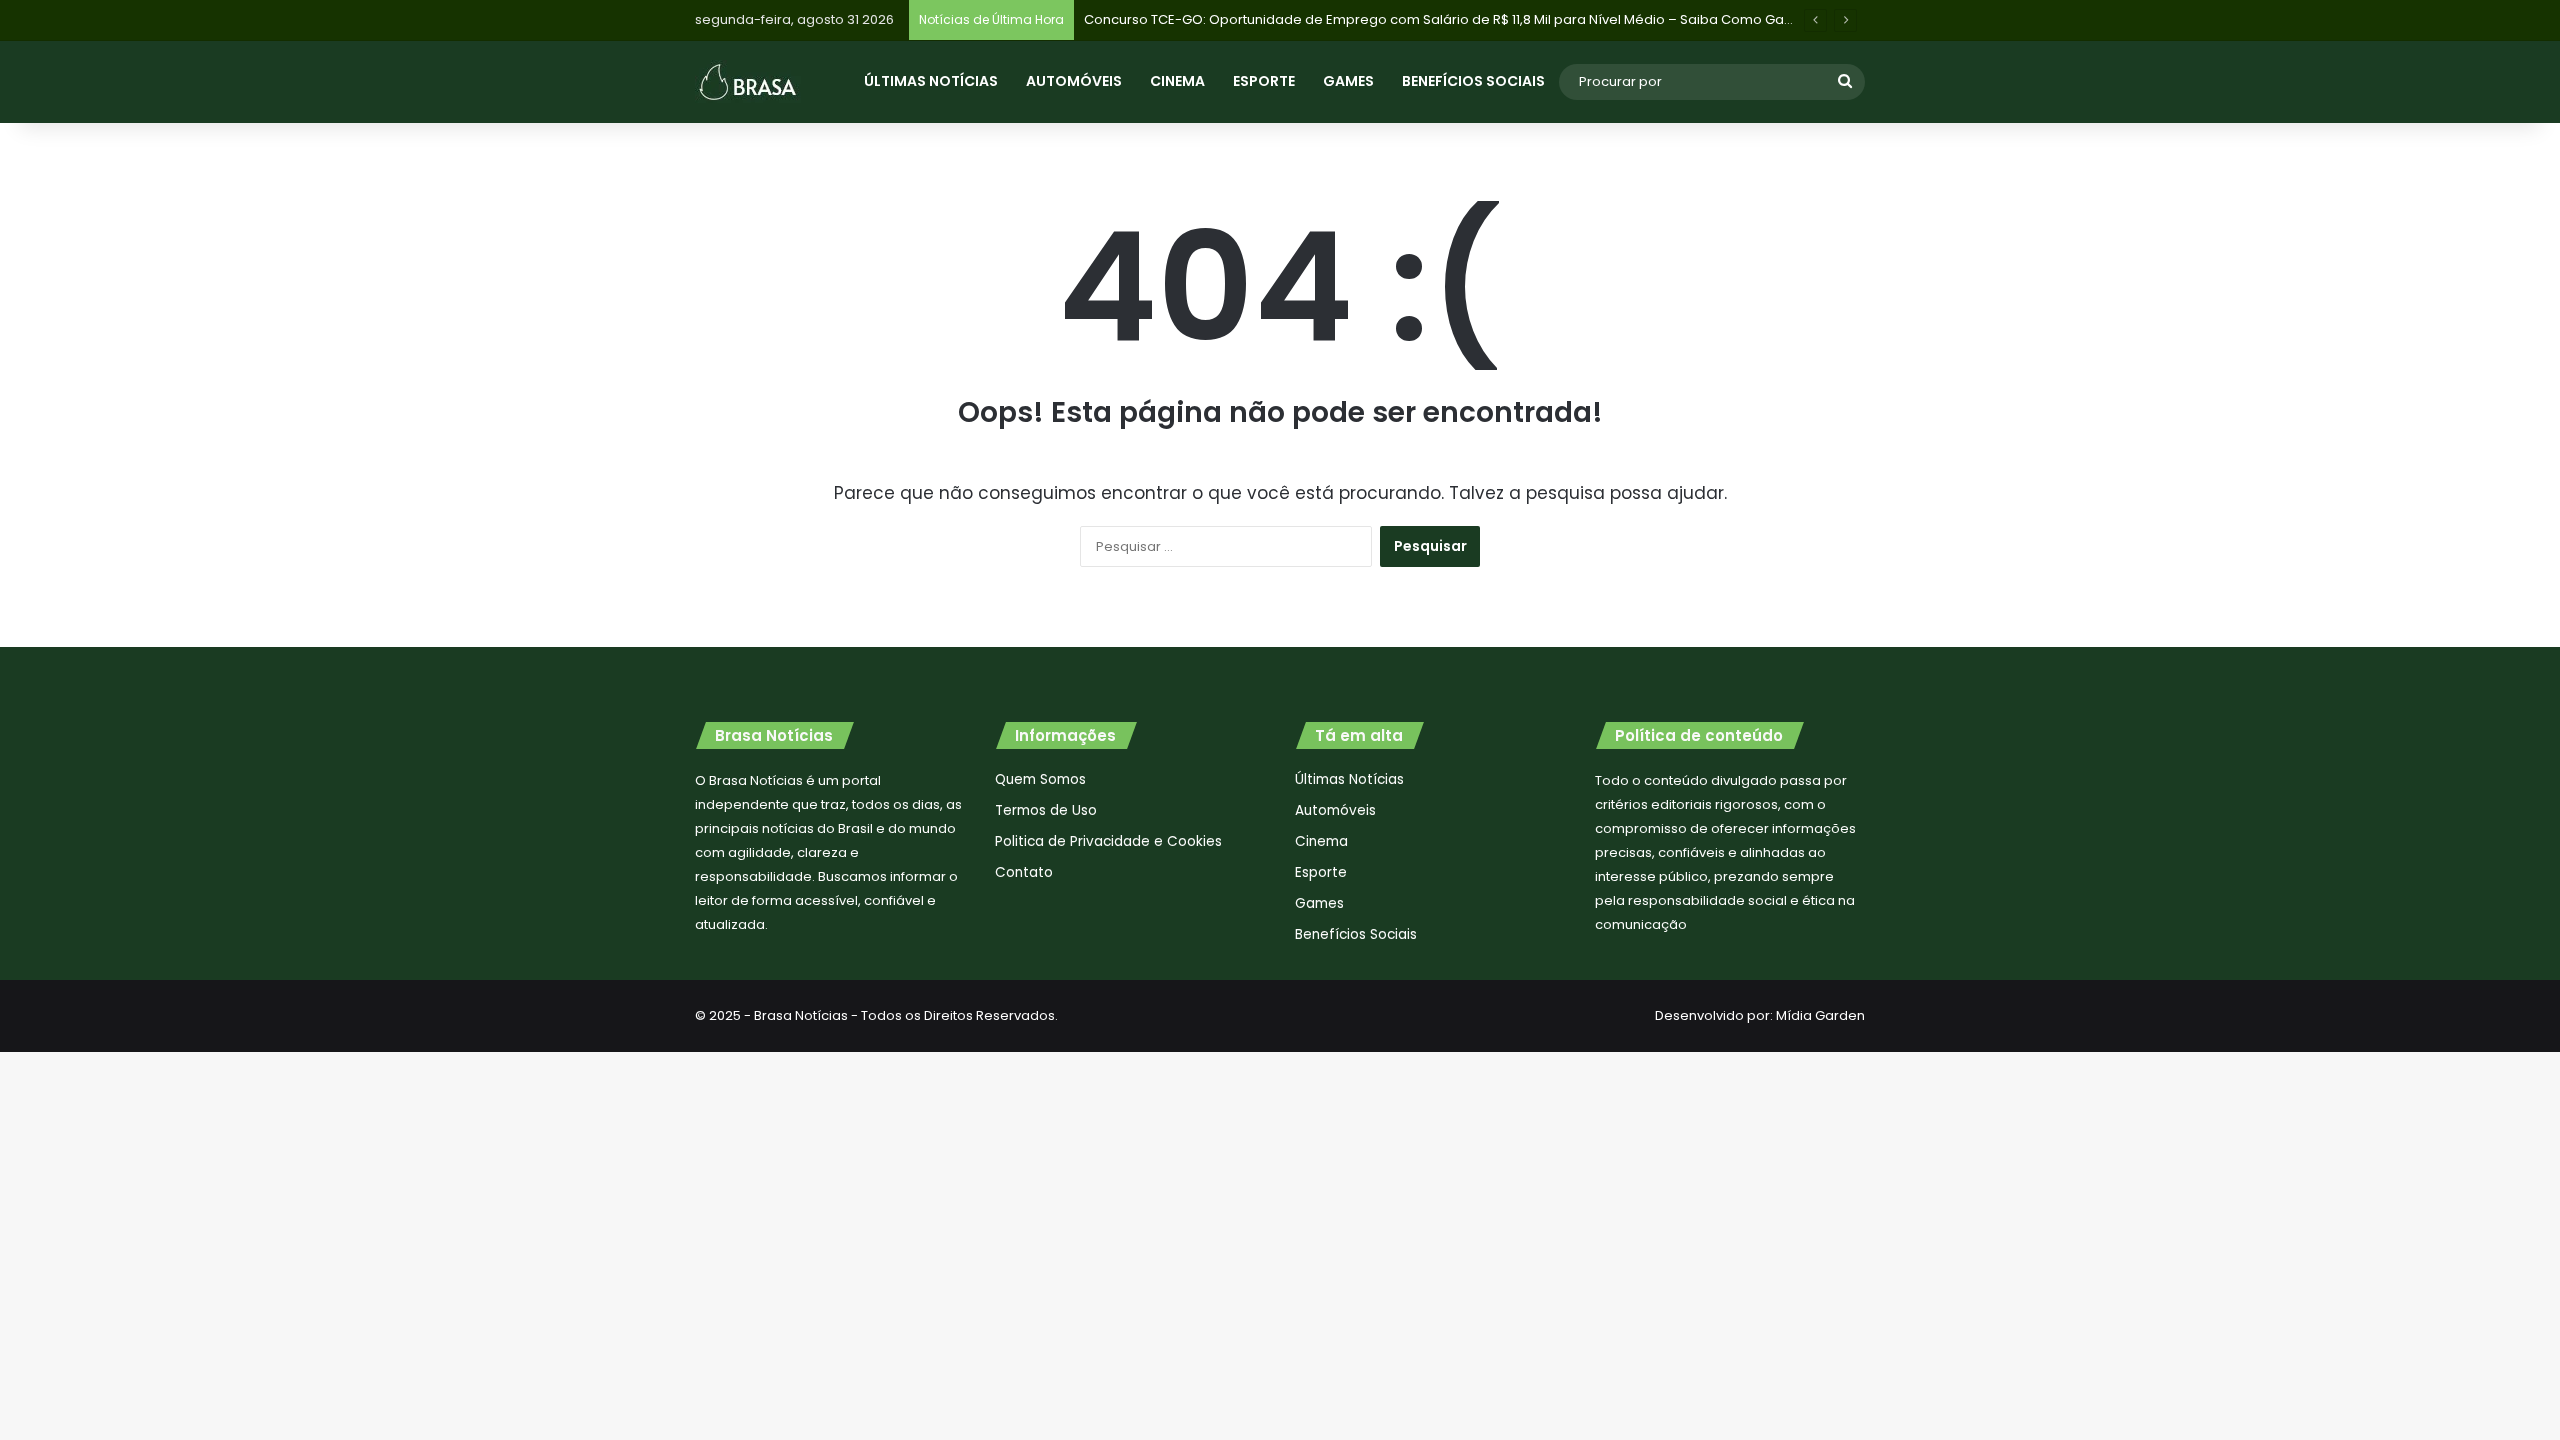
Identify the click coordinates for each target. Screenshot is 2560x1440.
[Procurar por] (1845, 82)
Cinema (1177, 81)
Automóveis (1074, 81)
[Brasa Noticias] (748, 81)
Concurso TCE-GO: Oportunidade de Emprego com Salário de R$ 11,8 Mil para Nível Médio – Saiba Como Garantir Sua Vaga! (1486, 19)
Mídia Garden (1820, 1015)
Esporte (1264, 81)
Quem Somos (1040, 779)
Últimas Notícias (931, 81)
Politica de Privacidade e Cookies (1108, 841)
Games (1348, 81)
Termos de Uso (1046, 810)
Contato (1024, 872)
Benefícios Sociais (1473, 81)
